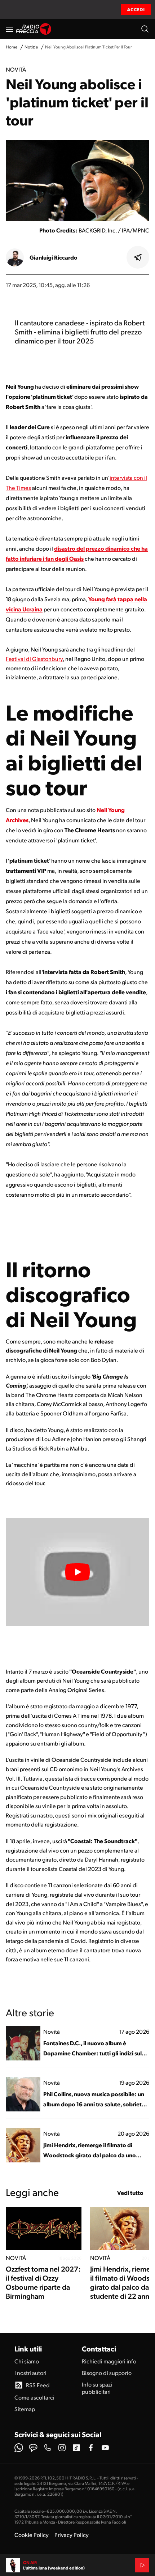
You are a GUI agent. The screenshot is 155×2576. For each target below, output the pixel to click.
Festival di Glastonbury (34, 659)
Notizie (31, 47)
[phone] (48, 2448)
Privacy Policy (72, 2535)
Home (12, 47)
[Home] (34, 29)
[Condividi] (138, 257)
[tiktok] (76, 2448)
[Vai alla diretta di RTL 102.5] (142, 2565)
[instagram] (62, 2448)
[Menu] (9, 29)
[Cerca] (145, 29)
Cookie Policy (32, 2535)
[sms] (33, 2448)
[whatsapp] (19, 2448)
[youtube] (105, 2448)
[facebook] (91, 2448)
